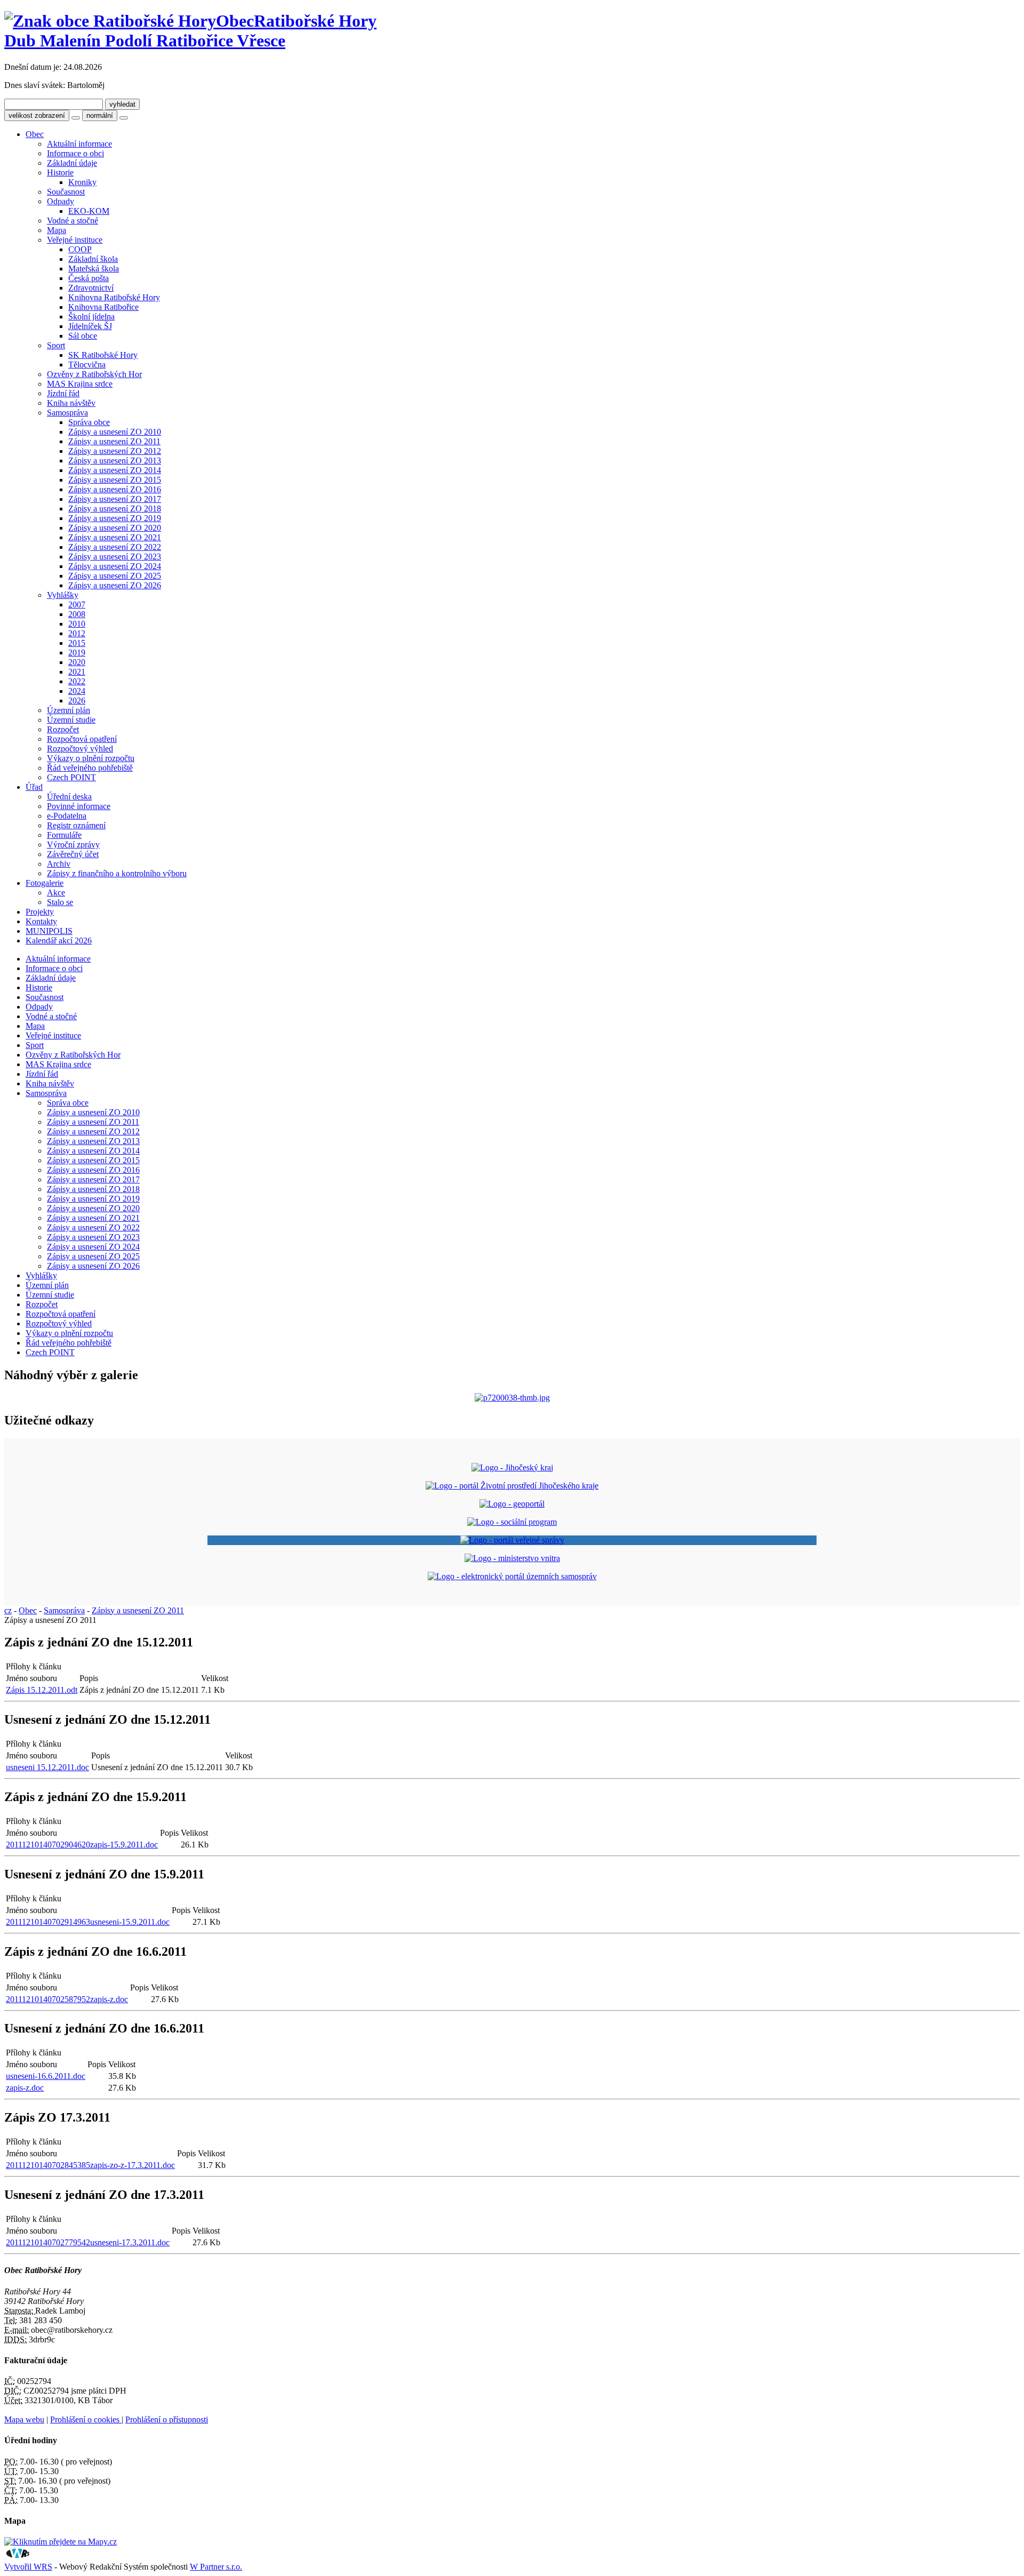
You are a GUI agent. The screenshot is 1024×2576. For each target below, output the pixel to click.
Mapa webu (24, 2419)
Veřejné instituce (75, 240)
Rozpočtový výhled (80, 749)
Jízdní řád (63, 393)
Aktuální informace (79, 144)
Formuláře (64, 835)
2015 (77, 643)
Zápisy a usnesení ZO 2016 (115, 489)
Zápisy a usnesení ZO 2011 (114, 441)
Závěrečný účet (73, 854)
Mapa (57, 230)
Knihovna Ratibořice (103, 307)
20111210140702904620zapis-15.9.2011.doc (82, 1845)
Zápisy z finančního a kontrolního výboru (117, 873)
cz (8, 1610)
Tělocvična (87, 365)
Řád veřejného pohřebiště (90, 768)
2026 (77, 701)
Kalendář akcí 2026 (59, 941)
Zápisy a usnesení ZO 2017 (115, 499)
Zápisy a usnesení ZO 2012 (115, 451)
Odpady (61, 201)
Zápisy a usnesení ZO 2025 (115, 576)
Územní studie (71, 720)
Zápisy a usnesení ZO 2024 (115, 566)
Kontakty (41, 921)
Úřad (34, 787)
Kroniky (82, 182)
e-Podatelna (67, 816)
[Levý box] (512, 1467)
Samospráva (67, 413)
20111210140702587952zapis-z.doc (67, 1999)
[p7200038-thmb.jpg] (512, 1398)
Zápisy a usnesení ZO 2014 (115, 470)
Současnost (66, 192)
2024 (77, 691)
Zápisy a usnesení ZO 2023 (115, 557)
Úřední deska (69, 797)
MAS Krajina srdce (80, 384)
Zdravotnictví (91, 288)
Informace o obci (75, 153)
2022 (77, 681)
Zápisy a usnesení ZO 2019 (115, 518)
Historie (60, 173)
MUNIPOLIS (49, 931)
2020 (77, 662)
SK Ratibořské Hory (103, 355)
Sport (56, 345)
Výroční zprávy (73, 845)
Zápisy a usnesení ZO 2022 (115, 547)
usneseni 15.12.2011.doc (47, 1767)
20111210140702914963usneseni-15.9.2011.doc (88, 1922)
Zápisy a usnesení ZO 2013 (115, 461)
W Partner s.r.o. (216, 2567)
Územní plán (69, 710)
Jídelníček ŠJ (90, 326)
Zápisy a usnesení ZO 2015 (115, 480)
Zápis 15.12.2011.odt (42, 1690)
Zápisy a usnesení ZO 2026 (115, 585)
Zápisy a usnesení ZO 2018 (115, 509)
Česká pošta (89, 278)
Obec (35, 134)
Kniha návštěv (71, 403)
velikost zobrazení (37, 115)
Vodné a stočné (73, 221)
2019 (77, 653)
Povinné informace (79, 806)
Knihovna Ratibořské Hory (114, 297)
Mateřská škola (94, 269)
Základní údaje (72, 163)
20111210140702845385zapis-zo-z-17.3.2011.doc (90, 2165)
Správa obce (89, 422)
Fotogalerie (45, 883)
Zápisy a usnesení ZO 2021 (115, 537)
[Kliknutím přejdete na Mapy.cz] (61, 2542)
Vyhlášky (63, 595)
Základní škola (93, 259)
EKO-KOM (89, 211)
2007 (77, 605)
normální (100, 115)
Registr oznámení (76, 825)
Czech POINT (71, 777)
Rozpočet (63, 729)
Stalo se (60, 902)
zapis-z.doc (25, 2088)
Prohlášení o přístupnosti (167, 2419)
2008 (77, 614)
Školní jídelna (91, 317)
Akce (56, 893)
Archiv (59, 864)
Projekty (40, 912)
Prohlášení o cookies (86, 2419)
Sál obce (83, 336)
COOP (80, 249)
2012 (77, 633)
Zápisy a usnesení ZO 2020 (115, 528)
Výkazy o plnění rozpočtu (91, 758)
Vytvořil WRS (28, 2567)
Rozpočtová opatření (82, 739)
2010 (77, 624)
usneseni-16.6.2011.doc (46, 2076)
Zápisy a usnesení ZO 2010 (115, 432)
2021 (77, 672)
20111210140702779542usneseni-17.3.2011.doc (88, 2242)
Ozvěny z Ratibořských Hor (94, 374)
